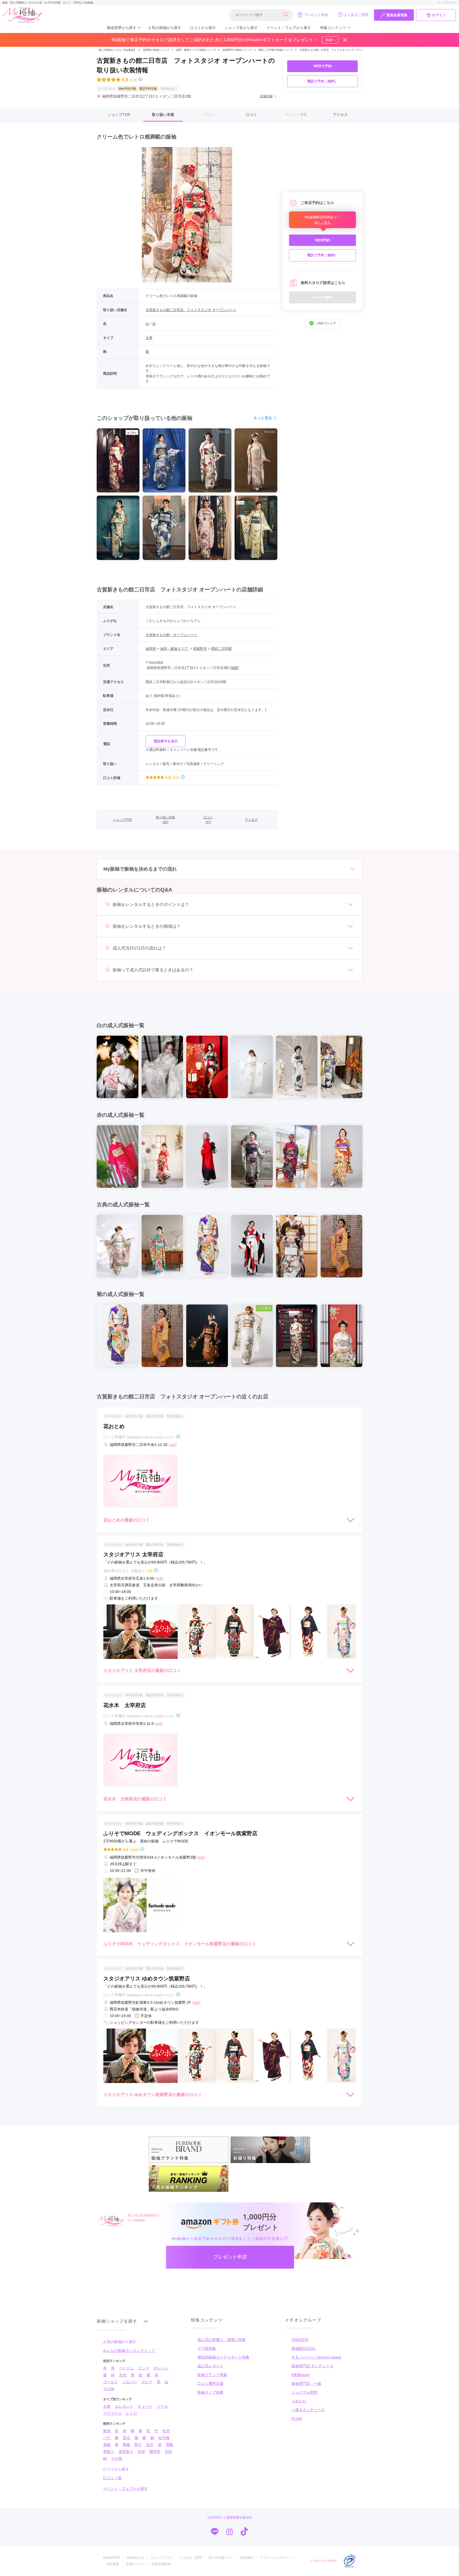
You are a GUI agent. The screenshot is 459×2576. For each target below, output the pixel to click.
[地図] (234, 668)
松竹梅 (164, 2438)
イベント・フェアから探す (289, 28)
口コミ (252, 115)
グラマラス (112, 2413)
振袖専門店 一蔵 (306, 2383)
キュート (145, 2406)
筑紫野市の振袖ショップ (237, 50)
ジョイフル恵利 (304, 2392)
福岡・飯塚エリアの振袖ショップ (196, 50)
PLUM (297, 2419)
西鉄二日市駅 (222, 649)
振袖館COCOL (304, 2348)
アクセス (340, 115)
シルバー (130, 2382)
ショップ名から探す (241, 28)
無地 (107, 2431)
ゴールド (110, 2382)
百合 (126, 2438)
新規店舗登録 (161, 2564)
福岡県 (151, 649)
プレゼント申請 (316, 15)
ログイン (439, 15)
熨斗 (138, 2445)
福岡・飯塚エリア (175, 649)
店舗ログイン (135, 2564)
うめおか (299, 2401)
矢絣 (141, 2452)
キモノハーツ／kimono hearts (316, 2357)
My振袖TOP (112, 2558)
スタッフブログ (161, 2558)
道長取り (126, 2452)
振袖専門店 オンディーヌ (312, 2366)
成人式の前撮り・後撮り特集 (222, 2340)
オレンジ (161, 2368)
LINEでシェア (326, 323)
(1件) (150, 1571)
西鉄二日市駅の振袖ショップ (276, 50)
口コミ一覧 (112, 2478)
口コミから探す (203, 28)
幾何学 (155, 2452)
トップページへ (448, 3)
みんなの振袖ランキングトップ (129, 2351)
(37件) (133, 80)
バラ (107, 2438)
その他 (109, 2389)
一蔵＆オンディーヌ (308, 2410)
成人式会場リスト (221, 2558)
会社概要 (113, 2564)
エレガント (124, 2406)
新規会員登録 (397, 15)
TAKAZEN (300, 2340)
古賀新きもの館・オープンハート (171, 635)
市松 (168, 2452)
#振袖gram (301, 2375)
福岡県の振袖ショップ (156, 50)
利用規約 (247, 2558)
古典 (149, 338)
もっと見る (263, 418)
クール (162, 2406)
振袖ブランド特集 (212, 2375)
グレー (147, 2382)
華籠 (126, 2445)
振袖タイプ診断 (210, 2392)
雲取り (109, 2452)
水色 (123, 2375)
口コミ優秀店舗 (210, 2383)
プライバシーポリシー (276, 2558)
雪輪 (169, 2445)
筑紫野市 (200, 649)
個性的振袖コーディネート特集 (223, 2357)
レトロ (131, 2413)
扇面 (107, 2445)
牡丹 (166, 2431)
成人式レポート (210, 2366)
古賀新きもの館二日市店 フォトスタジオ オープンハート (335, 50)
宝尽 (150, 2445)
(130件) (134, 1849)
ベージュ (126, 2368)
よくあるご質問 (356, 15)
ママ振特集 (207, 2348)
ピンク (144, 2368)
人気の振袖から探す (165, 28)
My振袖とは (135, 2558)
